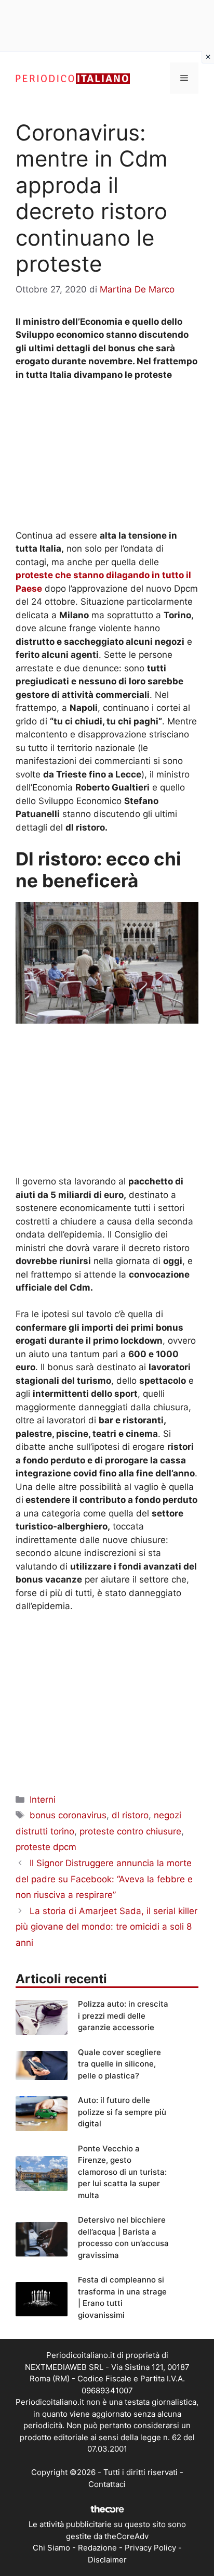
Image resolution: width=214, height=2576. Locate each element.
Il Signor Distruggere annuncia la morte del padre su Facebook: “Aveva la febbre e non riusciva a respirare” (104, 1879)
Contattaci (107, 2484)
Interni (43, 1800)
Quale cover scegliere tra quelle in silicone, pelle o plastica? (119, 2064)
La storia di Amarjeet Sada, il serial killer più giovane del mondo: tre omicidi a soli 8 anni (106, 1927)
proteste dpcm (46, 1847)
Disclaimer (107, 2560)
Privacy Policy (150, 2548)
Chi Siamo (51, 2548)
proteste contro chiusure (130, 1831)
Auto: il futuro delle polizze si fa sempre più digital (122, 2112)
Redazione (97, 2548)
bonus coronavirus (68, 1815)
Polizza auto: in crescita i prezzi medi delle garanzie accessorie (123, 2016)
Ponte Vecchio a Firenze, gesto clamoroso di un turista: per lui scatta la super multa (122, 2172)
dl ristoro (130, 1815)
